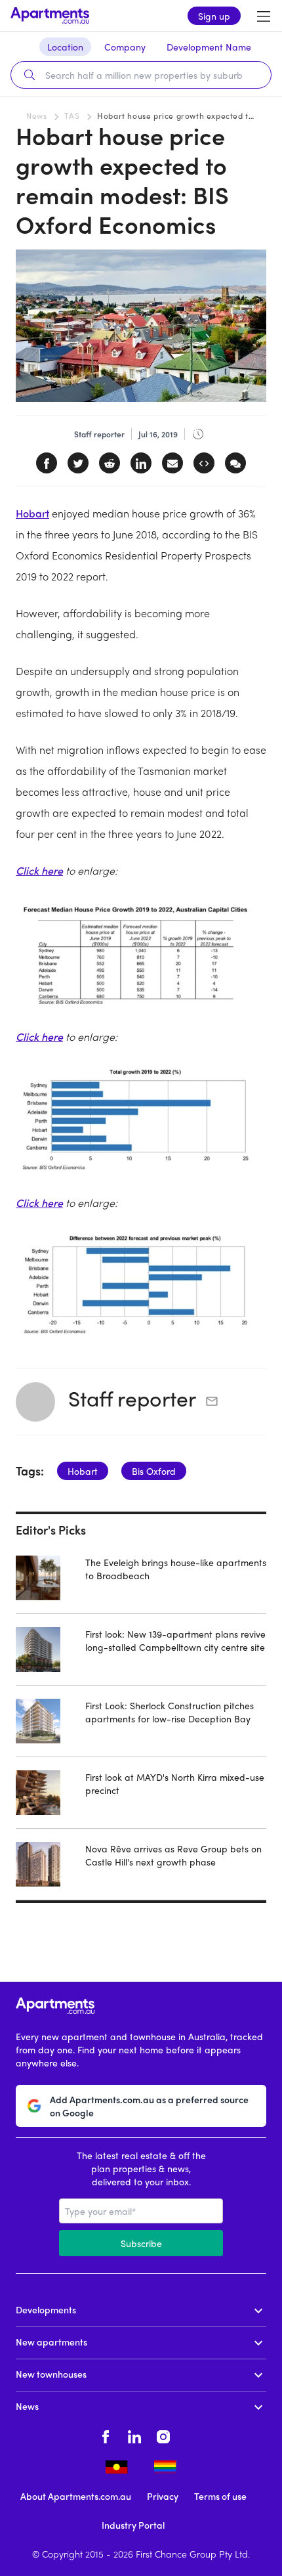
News (36, 116)
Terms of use (220, 2496)
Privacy (163, 2496)
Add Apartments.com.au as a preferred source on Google (149, 2106)
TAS (72, 116)
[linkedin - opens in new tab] (134, 2435)
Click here (39, 870)
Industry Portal (133, 2525)
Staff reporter (132, 1398)
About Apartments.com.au (76, 2496)
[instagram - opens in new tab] (163, 2435)
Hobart (32, 513)
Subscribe (141, 2243)
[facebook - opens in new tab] (106, 2435)
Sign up (214, 16)
